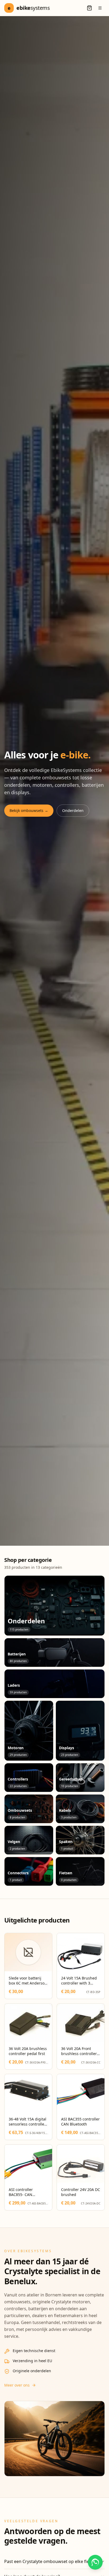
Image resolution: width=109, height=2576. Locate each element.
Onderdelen (73, 810)
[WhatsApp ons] (95, 2562)
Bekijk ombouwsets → (29, 810)
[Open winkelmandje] (89, 8)
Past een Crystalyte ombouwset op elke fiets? (49, 2561)
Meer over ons (17, 2385)
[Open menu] (100, 8)
